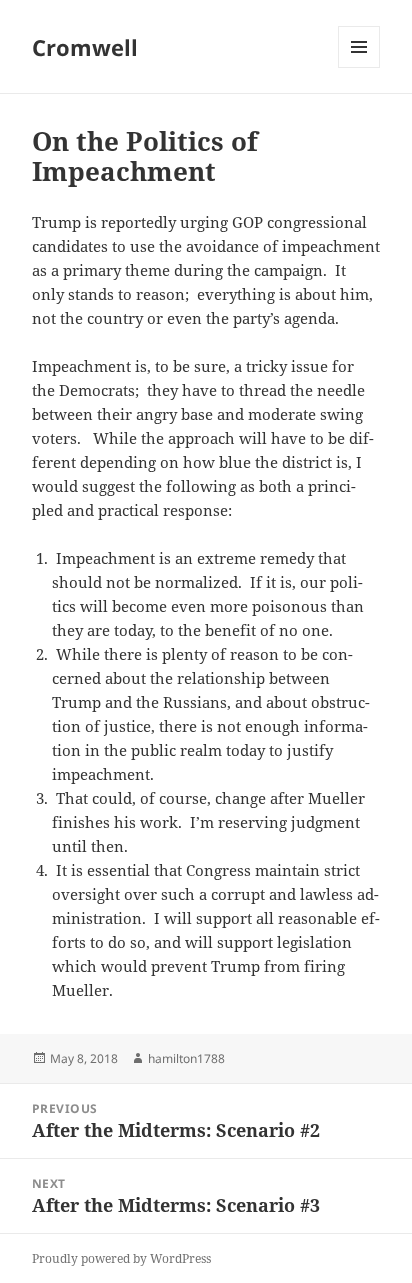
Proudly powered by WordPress (121, 1258)
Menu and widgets (359, 67)
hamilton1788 (186, 1058)
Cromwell (85, 47)
